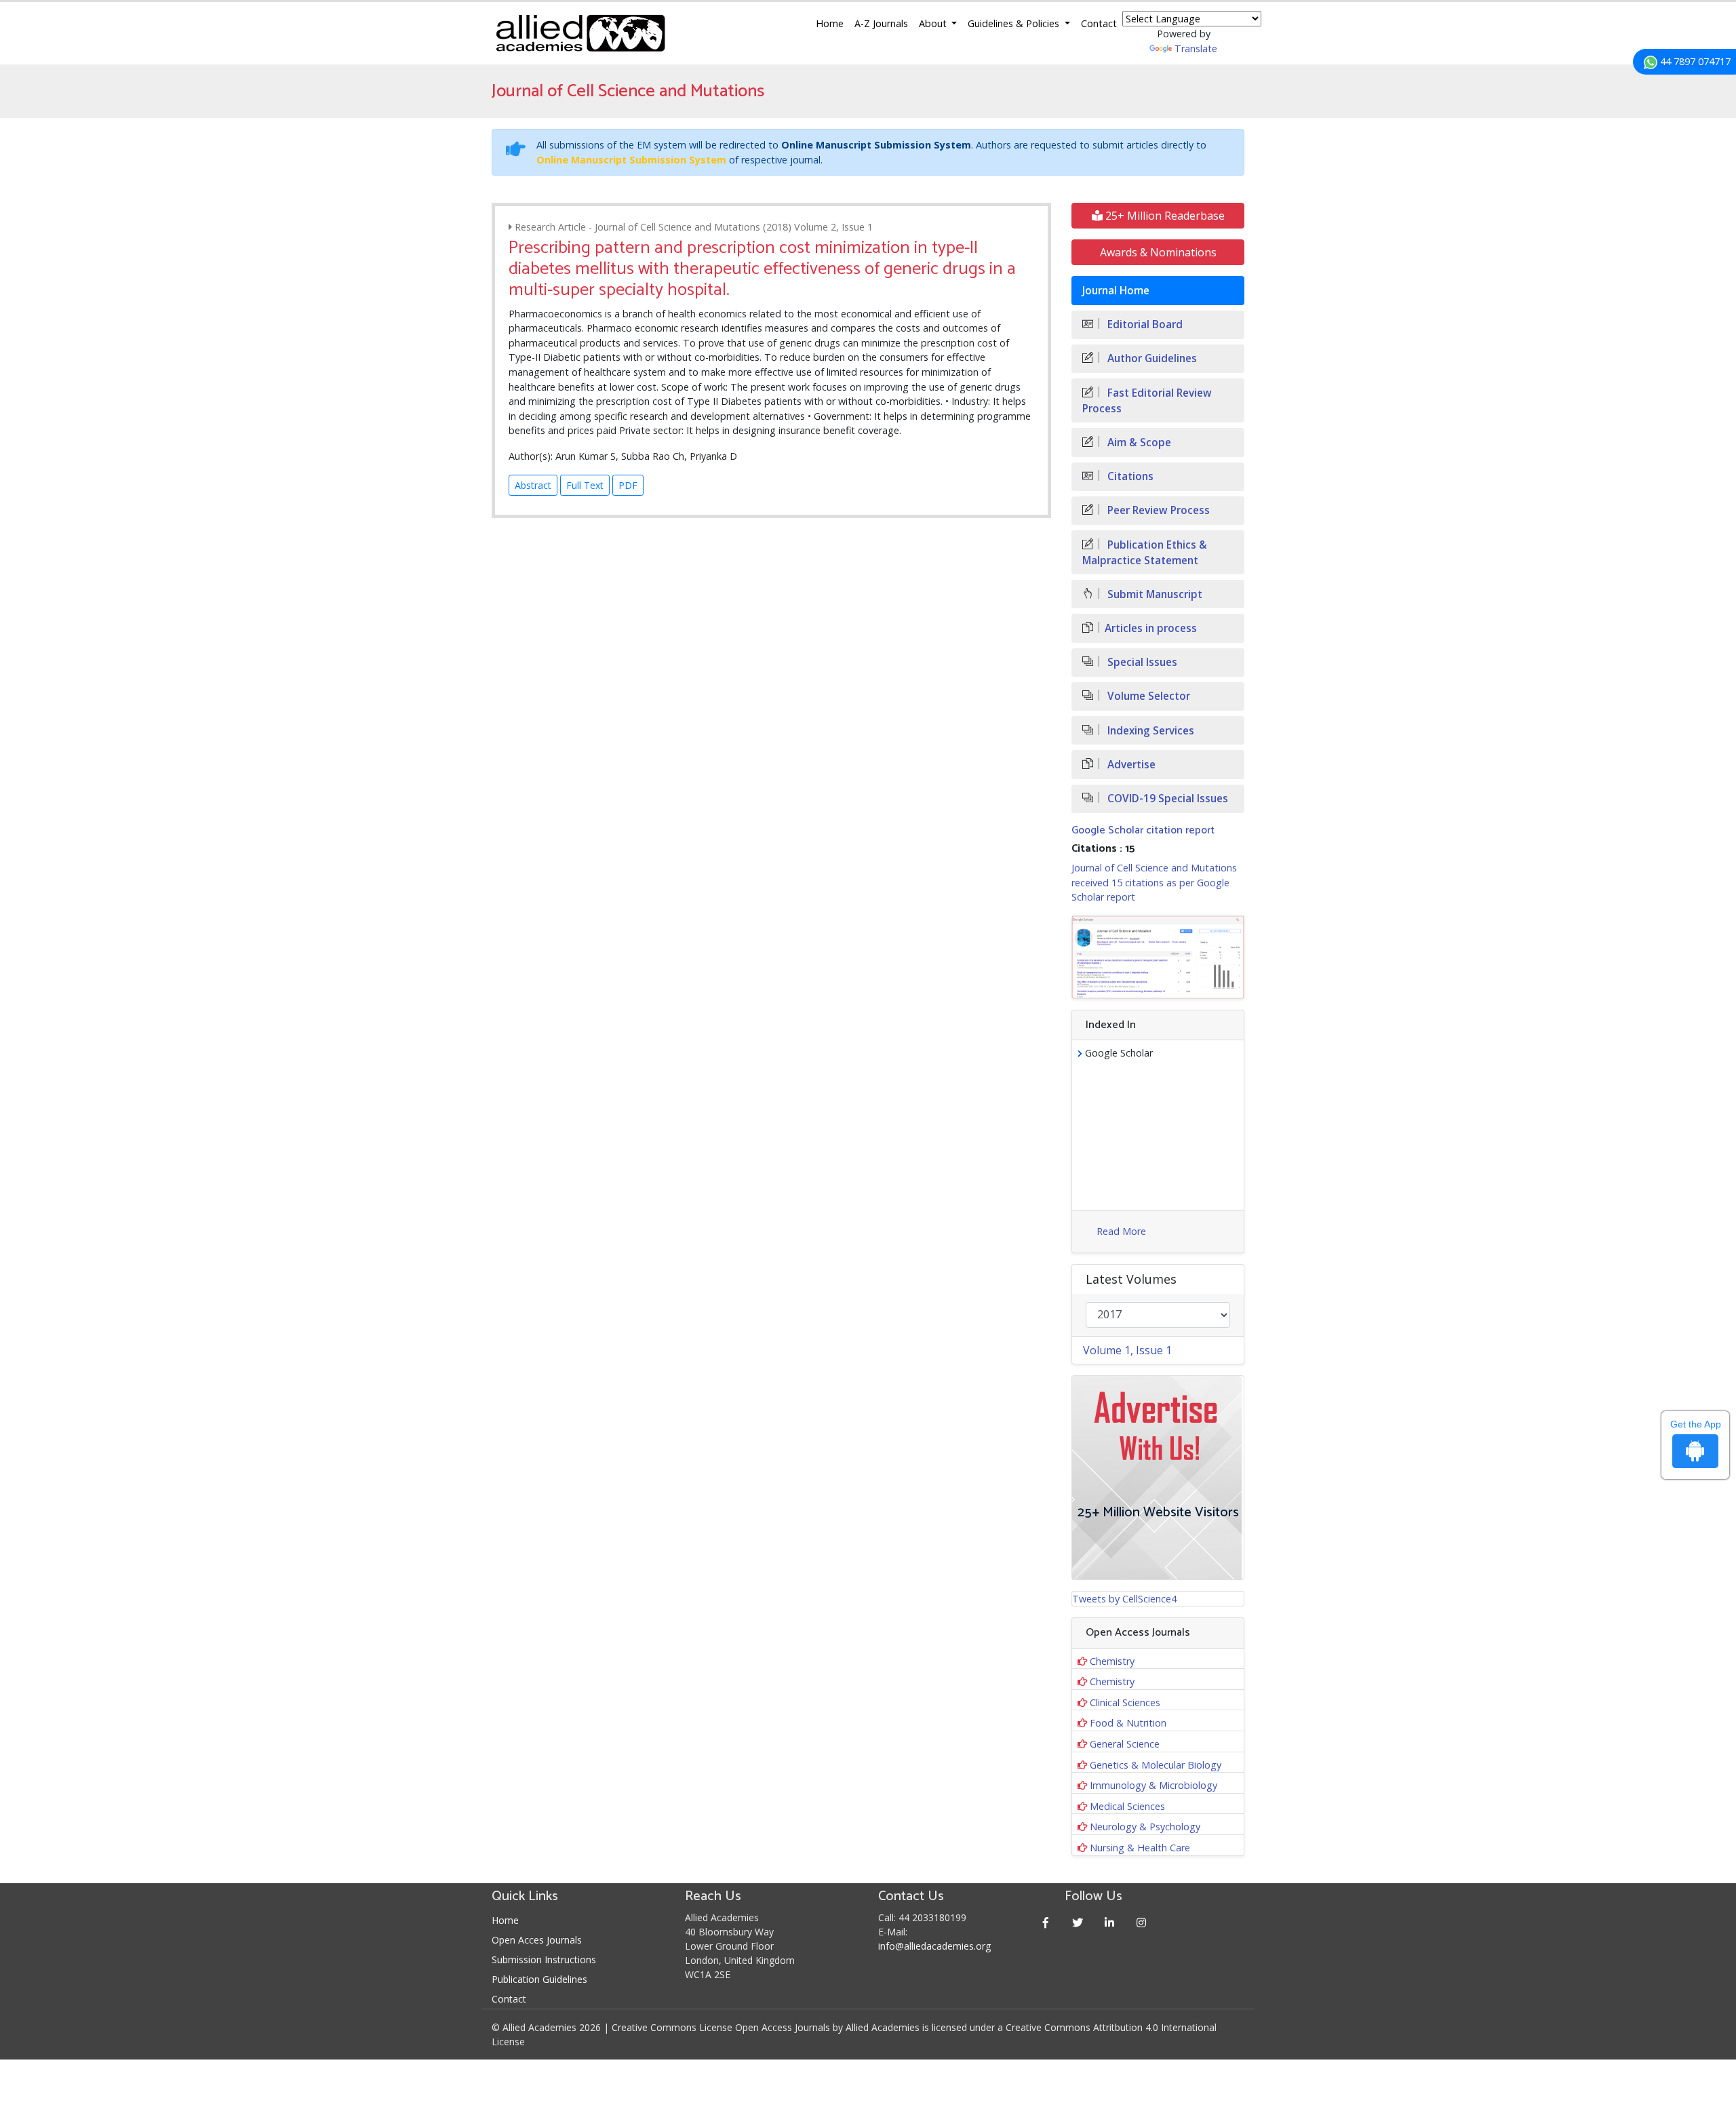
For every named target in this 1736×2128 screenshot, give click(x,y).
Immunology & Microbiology (1153, 1785)
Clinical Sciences (1125, 1702)
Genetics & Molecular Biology (1156, 1765)
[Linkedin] (1110, 1922)
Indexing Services (1149, 731)
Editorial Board (1144, 324)
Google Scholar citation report (1143, 830)
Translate (1196, 48)
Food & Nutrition (1128, 1723)
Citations (1129, 476)
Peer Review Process (1157, 510)
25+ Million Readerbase (1164, 216)
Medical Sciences (1127, 1806)
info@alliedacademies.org (934, 1946)
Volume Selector (1147, 696)
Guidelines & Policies (1015, 23)
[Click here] (1158, 957)
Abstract (533, 485)
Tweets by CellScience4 (1124, 1599)
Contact (1099, 23)
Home (830, 23)
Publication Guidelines (539, 1979)
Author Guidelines (1151, 358)
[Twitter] (1078, 1922)
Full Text (585, 485)
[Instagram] (1142, 1922)
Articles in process (1151, 628)
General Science (1125, 1744)
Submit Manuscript (1153, 594)
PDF (628, 485)
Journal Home (1116, 291)
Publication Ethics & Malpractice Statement (1145, 553)
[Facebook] (1046, 1922)
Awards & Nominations (1158, 252)
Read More (1121, 1231)
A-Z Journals (881, 23)
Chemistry (1112, 1661)
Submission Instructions (544, 1959)
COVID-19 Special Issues (1166, 799)
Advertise (1130, 765)
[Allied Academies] (580, 33)
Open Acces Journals (537, 1940)
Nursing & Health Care (1140, 1848)
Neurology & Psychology (1145, 1827)
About (934, 23)
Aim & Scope (1138, 442)
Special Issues (1141, 662)
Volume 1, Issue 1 (1127, 1350)
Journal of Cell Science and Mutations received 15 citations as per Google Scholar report (1154, 882)
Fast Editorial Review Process (1147, 401)
